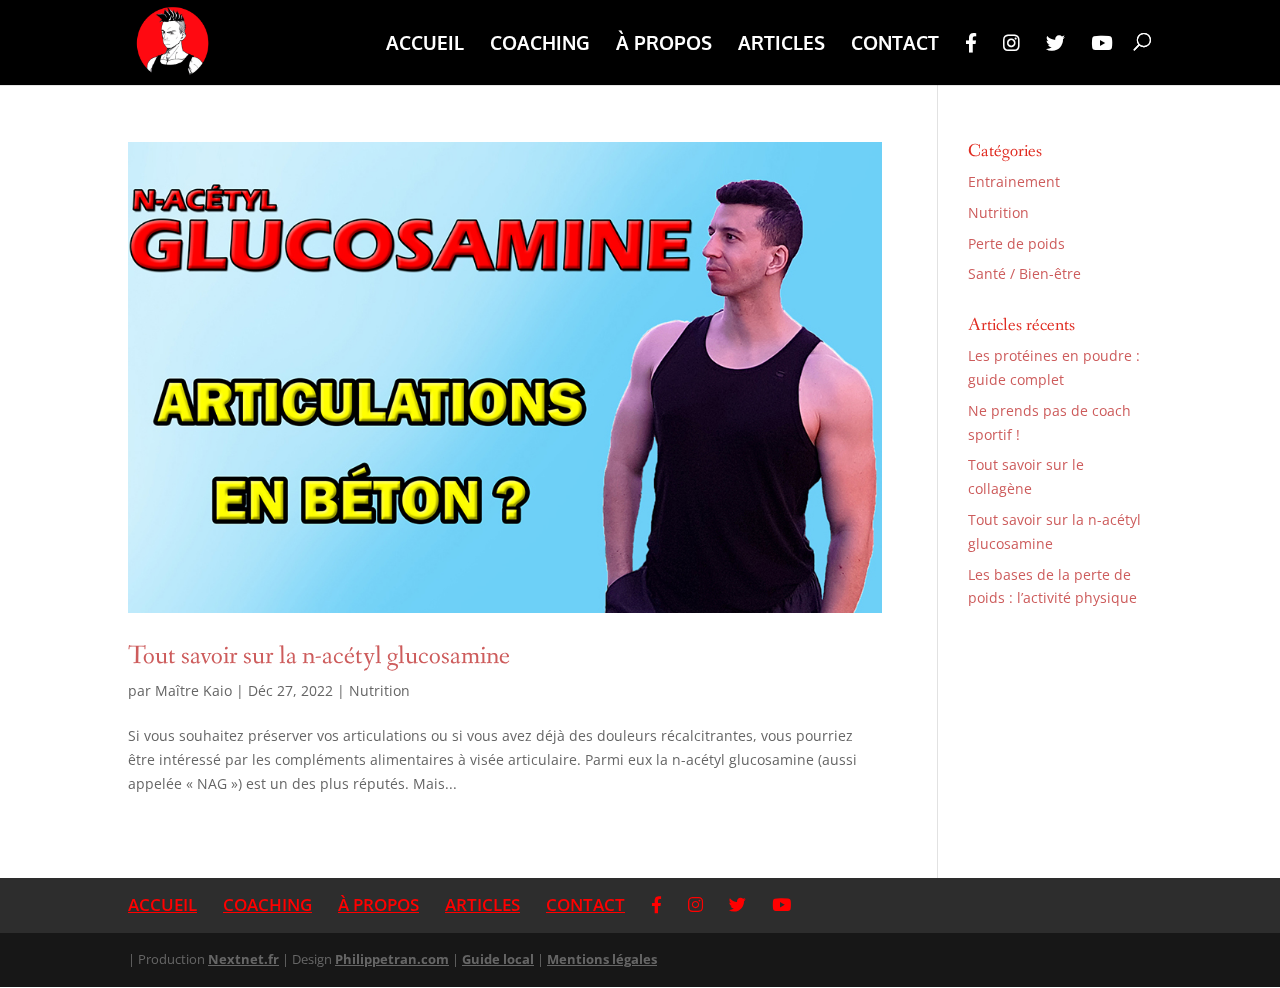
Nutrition (379, 690)
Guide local (498, 959)
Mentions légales (602, 959)
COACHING (540, 44)
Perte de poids (1016, 243)
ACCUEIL (425, 44)
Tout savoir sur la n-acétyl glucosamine (319, 656)
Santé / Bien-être (1024, 273)
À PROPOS (664, 44)
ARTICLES (781, 44)
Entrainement (1014, 181)
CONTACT (895, 44)
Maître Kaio (193, 690)
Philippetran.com (392, 959)
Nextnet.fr (243, 959)
